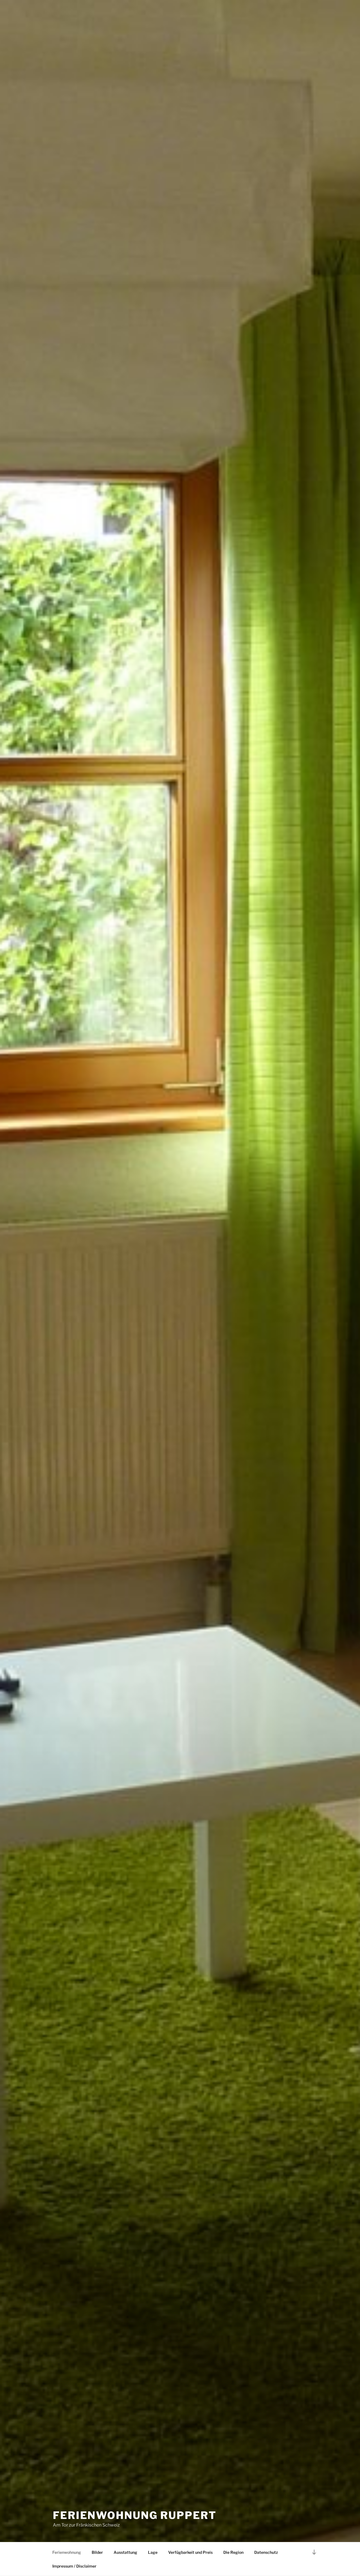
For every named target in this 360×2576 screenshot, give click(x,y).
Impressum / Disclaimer (74, 2566)
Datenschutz (266, 2552)
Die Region (233, 2552)
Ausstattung (125, 2552)
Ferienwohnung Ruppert (135, 2515)
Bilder (97, 2552)
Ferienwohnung (67, 2552)
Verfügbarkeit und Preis (190, 2552)
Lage (153, 2552)
